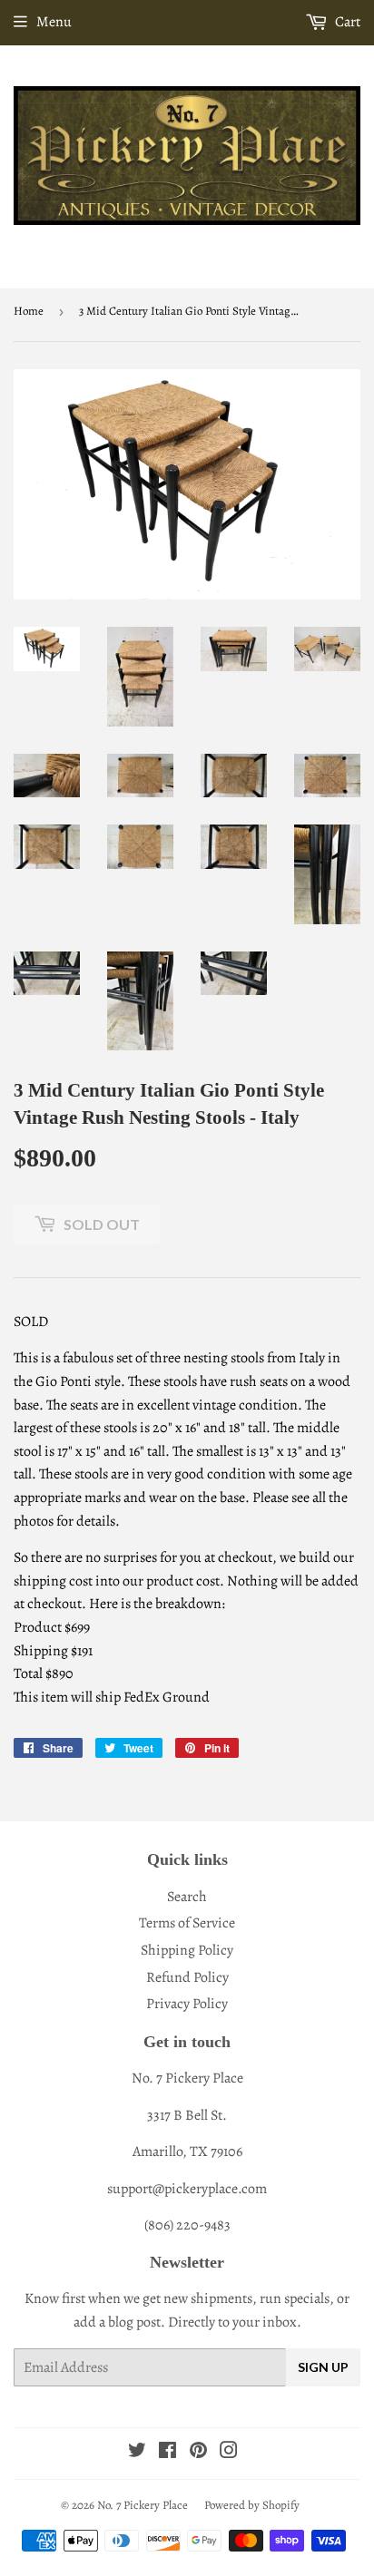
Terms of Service (187, 1923)
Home (29, 311)
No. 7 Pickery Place (143, 2505)
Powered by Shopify (252, 2505)
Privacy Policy (187, 2004)
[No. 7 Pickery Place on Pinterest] (198, 2453)
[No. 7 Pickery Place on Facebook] (167, 2453)
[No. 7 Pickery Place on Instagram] (229, 2453)
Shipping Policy (187, 1950)
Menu (54, 22)
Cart (346, 22)
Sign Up (323, 2367)
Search (187, 1897)
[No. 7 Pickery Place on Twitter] (137, 2453)
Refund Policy (187, 1977)
